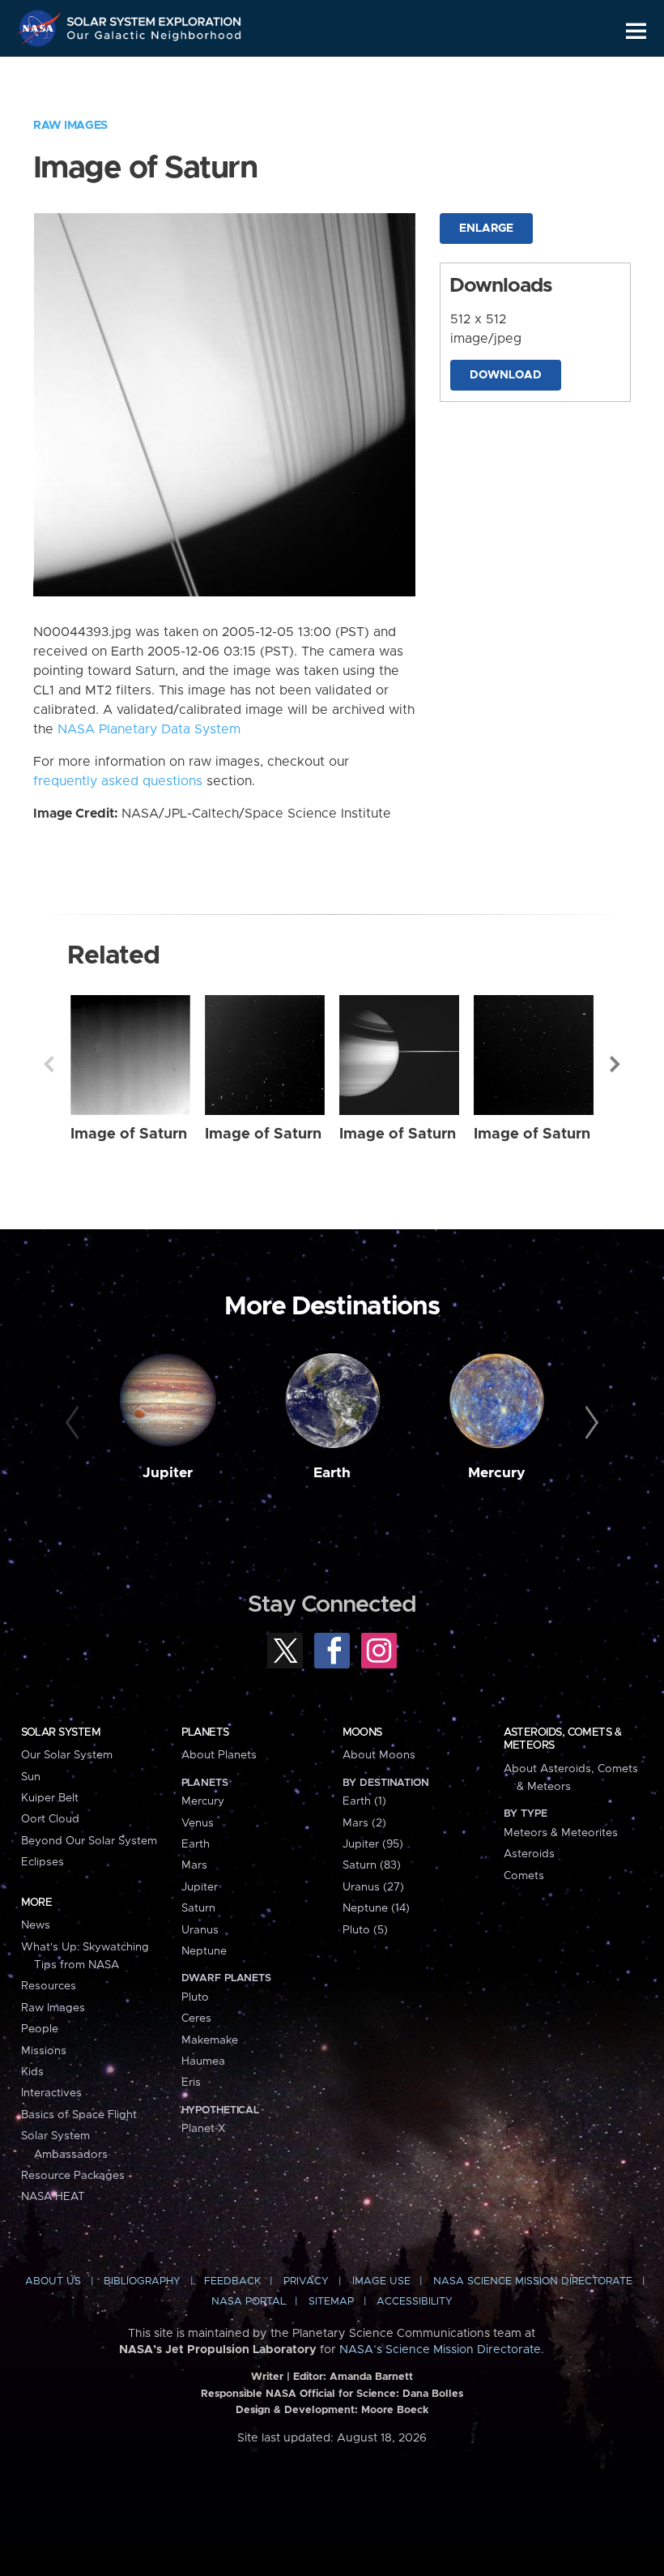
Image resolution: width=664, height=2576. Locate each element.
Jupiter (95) (373, 1844)
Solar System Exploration (155, 18)
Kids (32, 2072)
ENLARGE (486, 229)
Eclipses (43, 1862)
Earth (332, 1473)
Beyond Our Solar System (89, 1841)
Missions (44, 2051)
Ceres (196, 2019)
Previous (49, 1064)
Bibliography (142, 2281)
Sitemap (331, 2302)
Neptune (204, 1951)
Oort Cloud (50, 1819)
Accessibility (415, 2302)
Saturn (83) (372, 1865)
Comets (524, 1876)
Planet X (203, 2129)
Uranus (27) (373, 1887)
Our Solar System (67, 1755)
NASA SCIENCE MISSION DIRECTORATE (533, 2281)
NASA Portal (249, 2302)
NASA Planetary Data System (149, 729)
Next (615, 1064)
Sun (31, 1777)
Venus (198, 1823)
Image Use (381, 2281)
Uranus (200, 1930)
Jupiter (168, 1473)
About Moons (379, 1755)
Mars (194, 1865)
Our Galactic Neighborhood (155, 38)
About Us (53, 2281)
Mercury (497, 1473)
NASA (41, 28)
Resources (49, 1986)
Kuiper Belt (50, 1798)
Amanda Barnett (371, 2377)
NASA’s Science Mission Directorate (440, 2350)
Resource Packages (73, 2176)
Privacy (306, 2281)
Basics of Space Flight (79, 2115)
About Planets (219, 1755)
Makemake (210, 2040)
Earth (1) (364, 1801)
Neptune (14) (376, 1908)
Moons (362, 1732)
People (40, 2029)
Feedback (232, 2281)
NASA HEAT (53, 2197)
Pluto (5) (365, 1930)
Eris (191, 2083)
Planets (205, 1732)
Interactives (51, 2093)
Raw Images (70, 126)
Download (506, 375)
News (36, 1925)
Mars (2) (364, 1823)
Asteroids (529, 1854)
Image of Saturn (129, 1134)
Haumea (203, 2061)
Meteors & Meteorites (561, 1833)
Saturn (198, 1908)
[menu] (636, 31)
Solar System (61, 1732)
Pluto (195, 1997)
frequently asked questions (118, 781)
